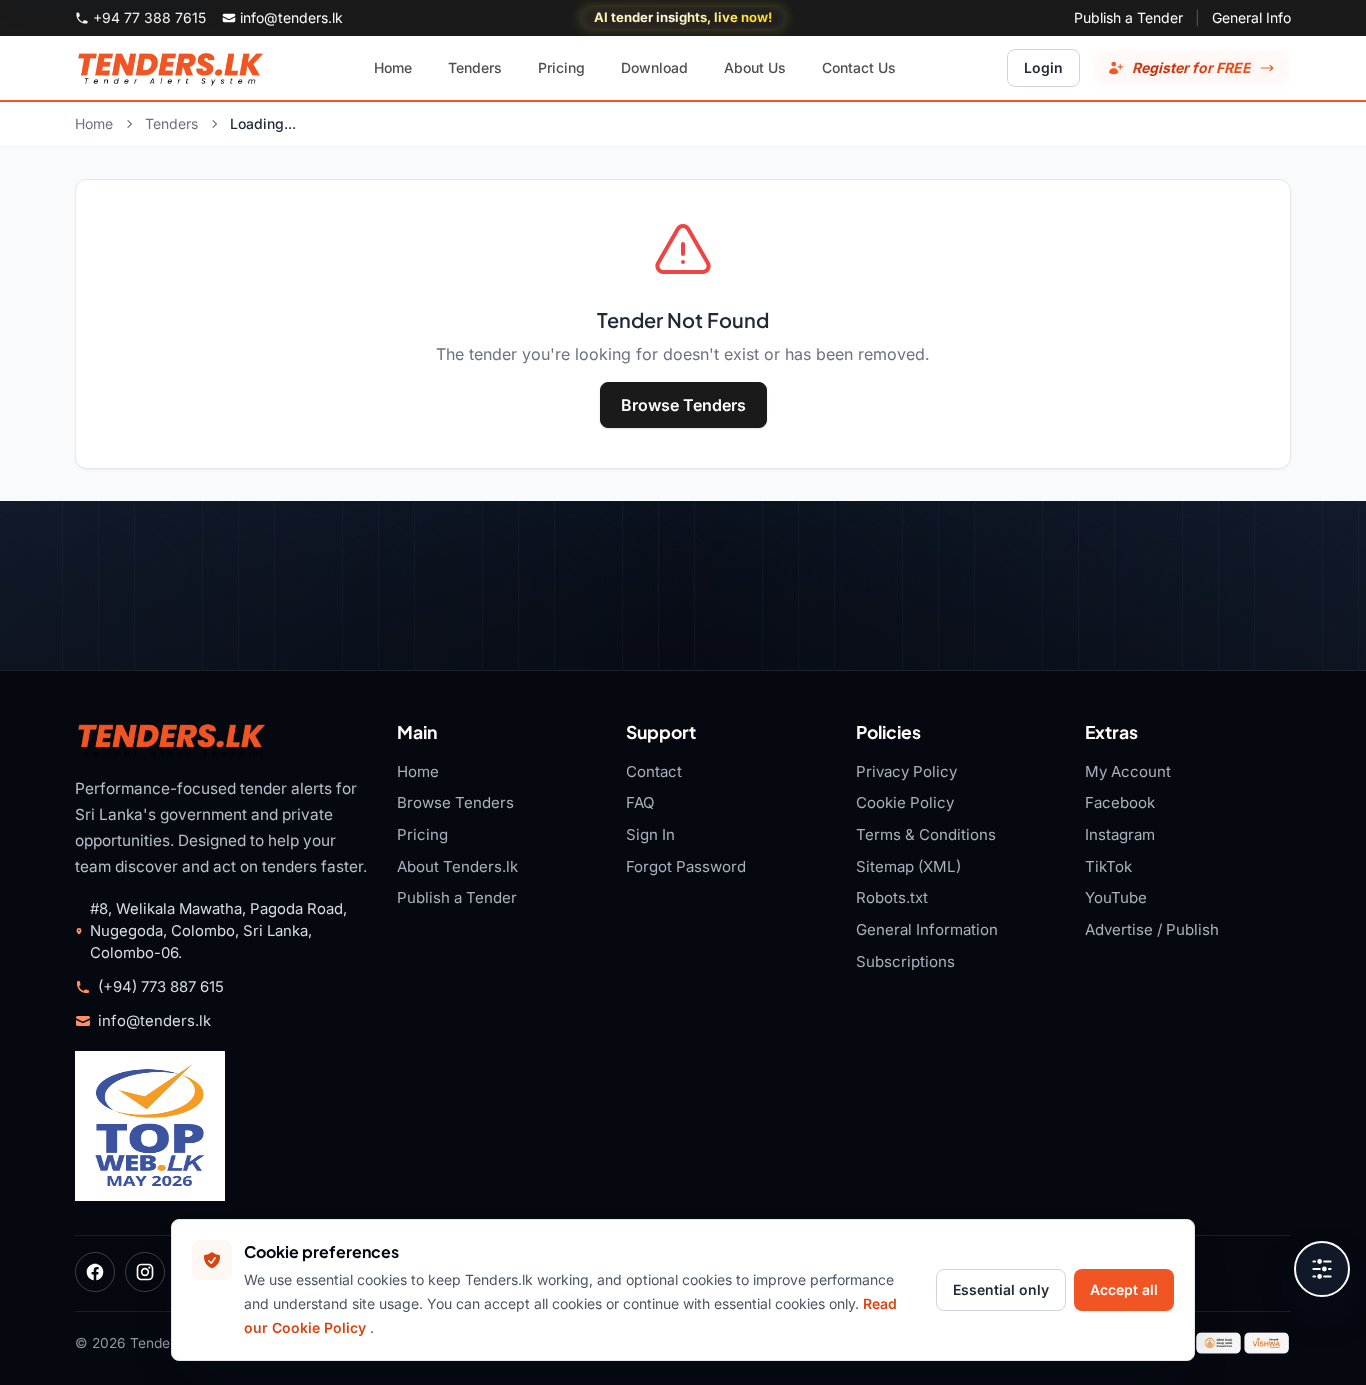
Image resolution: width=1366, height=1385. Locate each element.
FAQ (640, 802)
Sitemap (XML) (908, 866)
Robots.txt (892, 897)
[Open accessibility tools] (1322, 1269)
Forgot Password (686, 866)
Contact (654, 771)
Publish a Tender (1128, 17)
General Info (1251, 17)
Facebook (1120, 802)
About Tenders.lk (457, 866)
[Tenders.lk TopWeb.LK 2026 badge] (150, 1126)
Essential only (1001, 1289)
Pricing (422, 834)
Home (94, 123)
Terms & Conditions (926, 834)
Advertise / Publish (1152, 929)
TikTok (1108, 866)
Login (1043, 67)
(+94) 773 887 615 (161, 987)
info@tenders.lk (154, 1021)
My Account (1128, 771)
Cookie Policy (905, 802)
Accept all (1124, 1289)
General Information (927, 929)
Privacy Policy (906, 771)
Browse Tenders (683, 405)
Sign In (650, 834)
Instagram (1120, 834)
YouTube (1116, 897)
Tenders (171, 123)
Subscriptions (905, 961)
